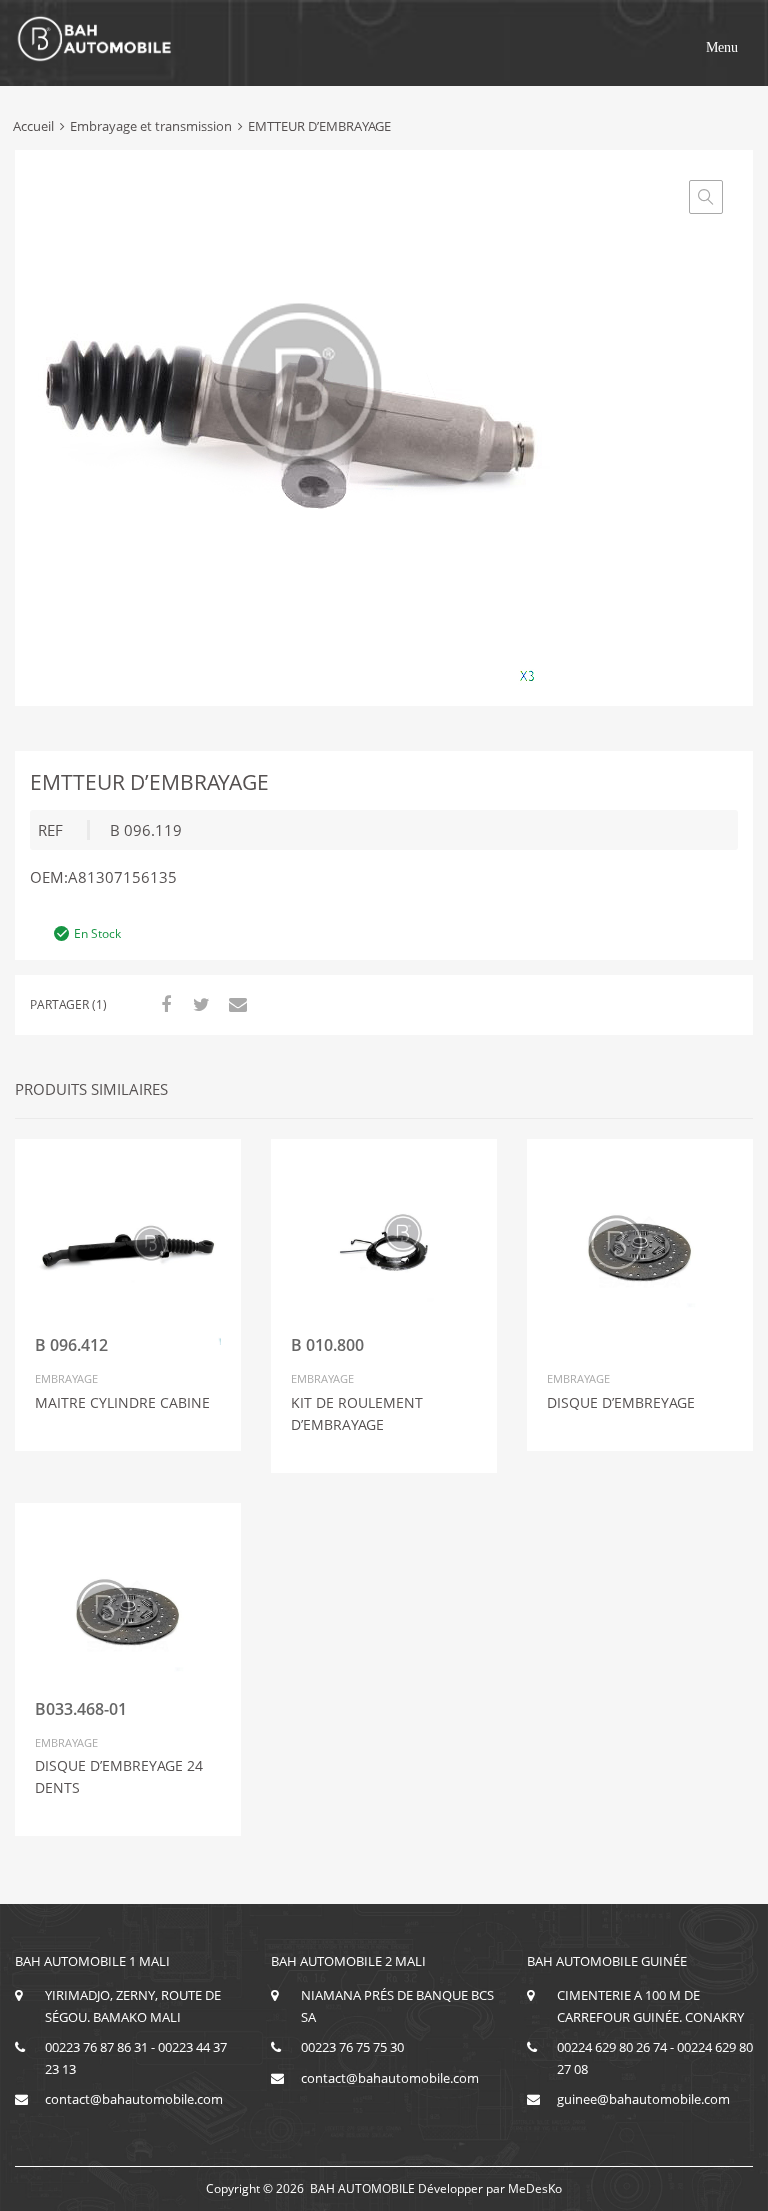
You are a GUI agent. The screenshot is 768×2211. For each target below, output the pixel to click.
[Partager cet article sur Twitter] (199, 1004)
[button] (722, 48)
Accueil (33, 126)
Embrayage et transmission (151, 126)
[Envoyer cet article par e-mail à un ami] (235, 1004)
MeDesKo (535, 2188)
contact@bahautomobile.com (134, 2099)
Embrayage (66, 1378)
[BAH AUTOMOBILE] (95, 58)
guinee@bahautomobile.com (643, 2099)
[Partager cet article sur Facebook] (163, 1004)
